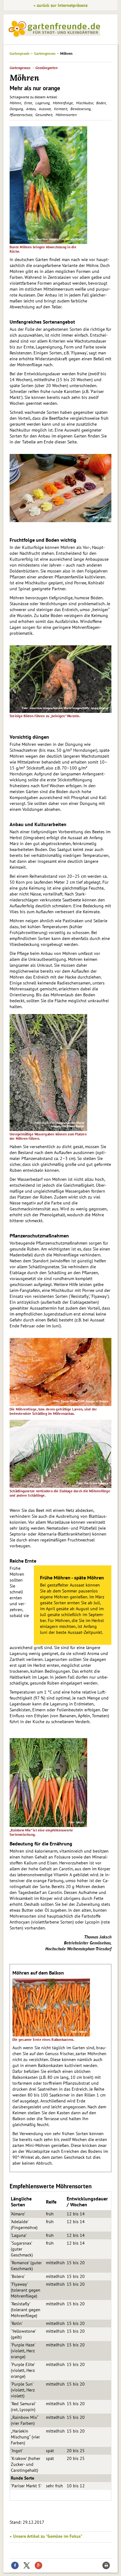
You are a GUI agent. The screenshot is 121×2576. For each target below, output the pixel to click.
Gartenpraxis (20, 53)
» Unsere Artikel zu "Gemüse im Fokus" (46, 2536)
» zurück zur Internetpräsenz (60, 5)
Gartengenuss (45, 53)
